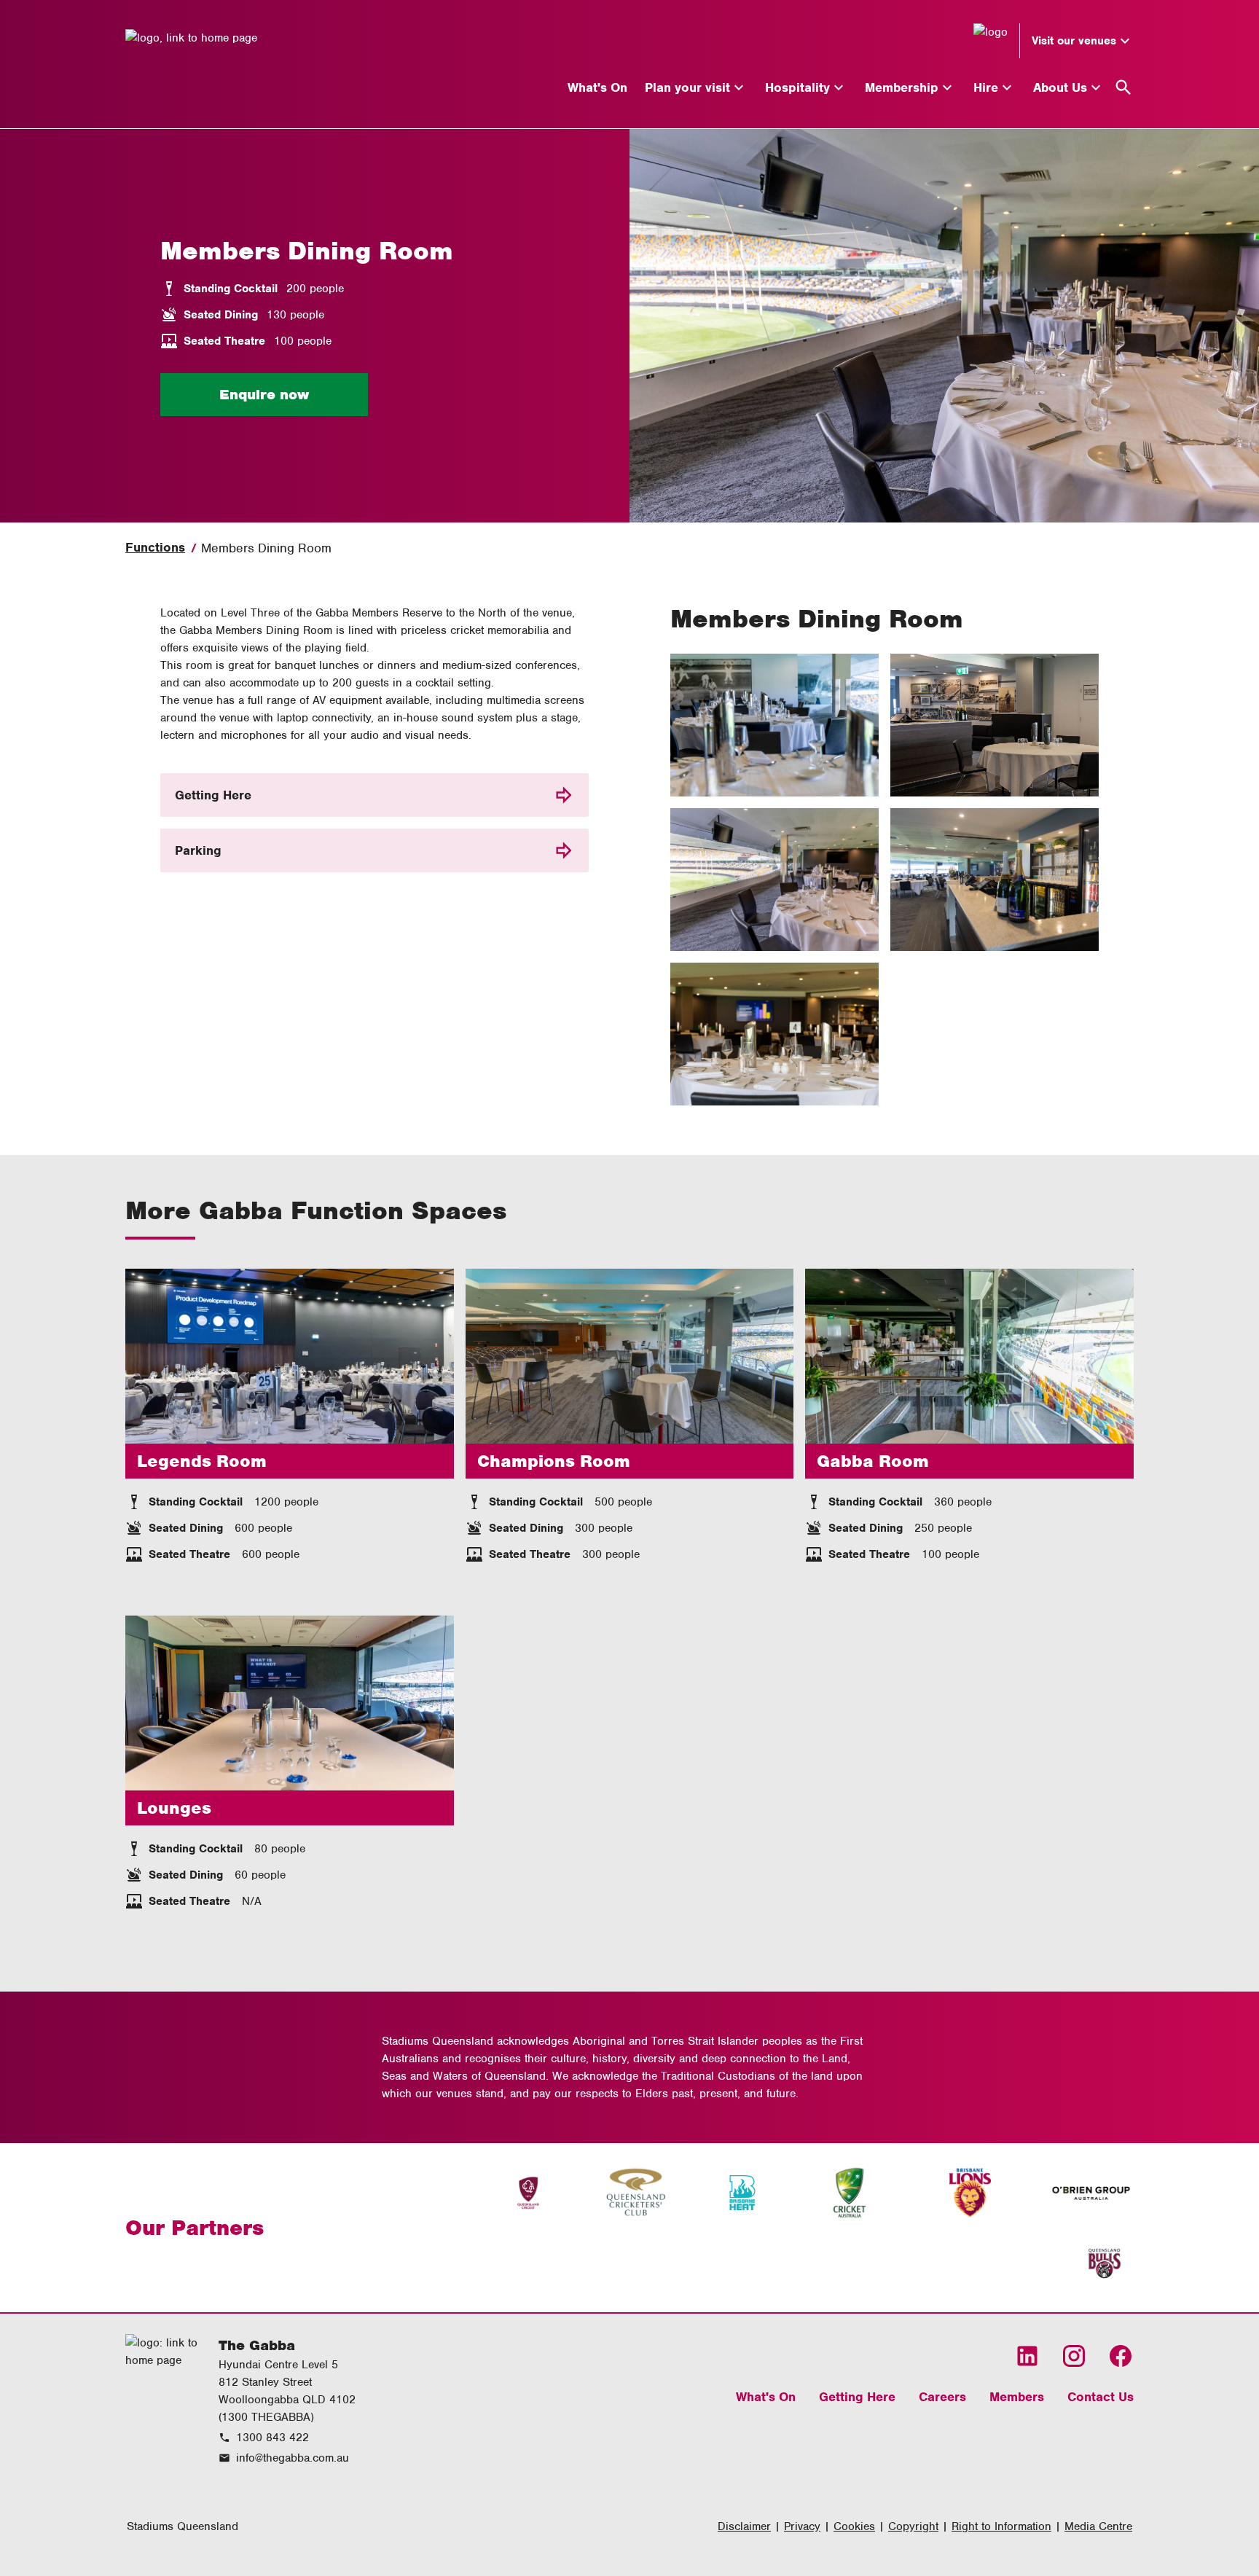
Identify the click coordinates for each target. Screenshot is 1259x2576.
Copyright (913, 2526)
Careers (942, 2397)
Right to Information (1001, 2526)
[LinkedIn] (1027, 2356)
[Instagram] (1074, 2356)
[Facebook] (1121, 2356)
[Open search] (1123, 87)
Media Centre (1098, 2526)
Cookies (854, 2526)
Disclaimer (744, 2526)
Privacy (802, 2526)
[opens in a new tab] (528, 2193)
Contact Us (1101, 2397)
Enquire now (264, 395)
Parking (198, 850)
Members (1017, 2397)
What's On (766, 2397)
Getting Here (213, 795)
